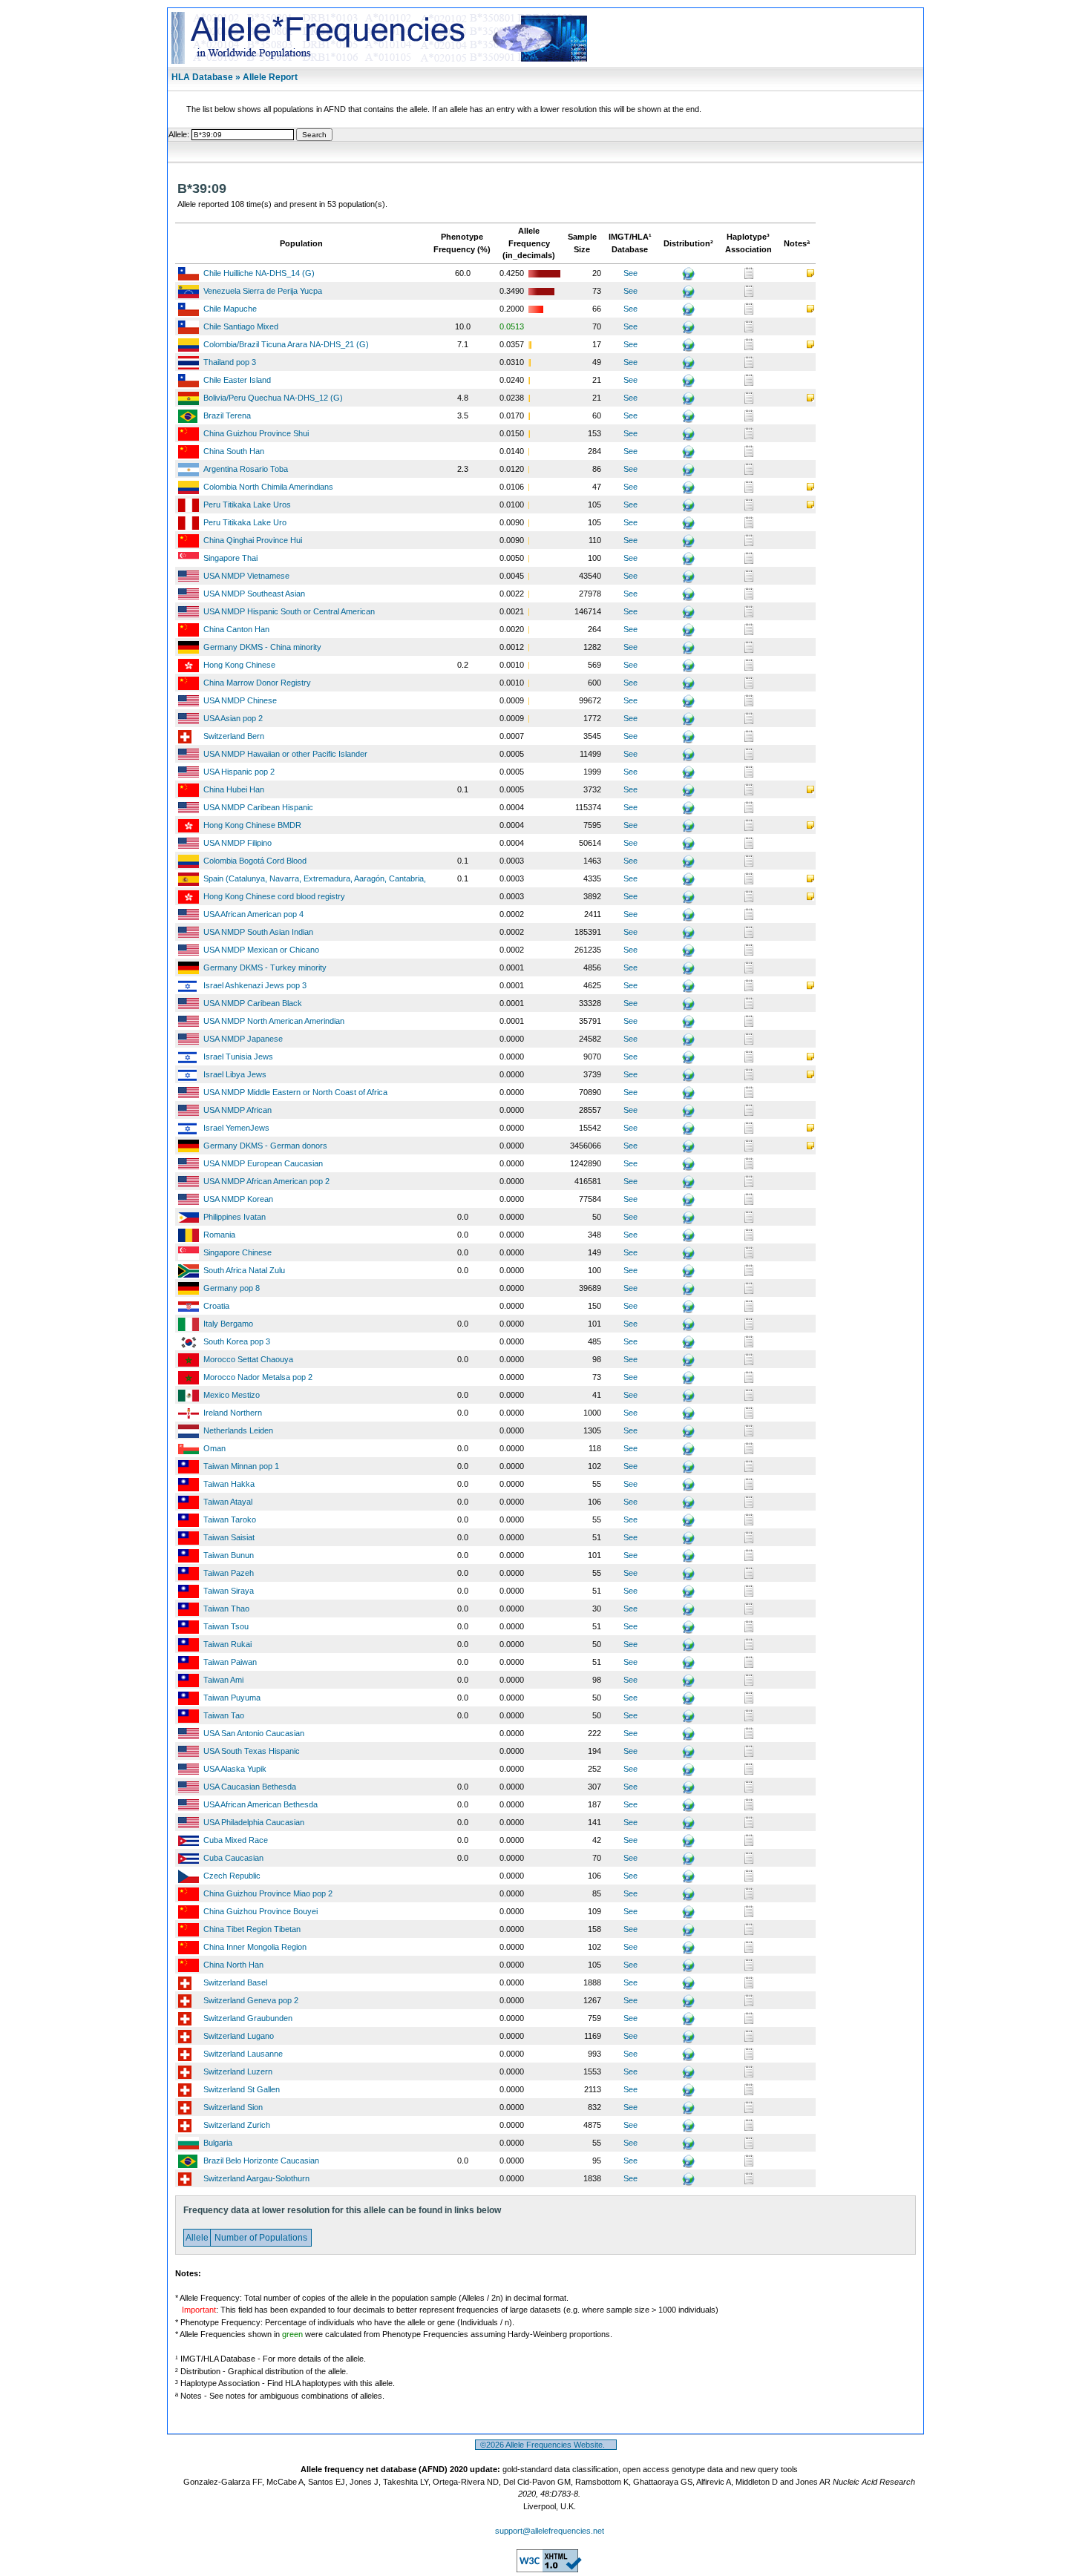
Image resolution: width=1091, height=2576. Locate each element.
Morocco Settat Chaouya (248, 1359)
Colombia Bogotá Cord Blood (255, 861)
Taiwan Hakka (229, 1484)
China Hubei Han (234, 789)
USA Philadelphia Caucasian (254, 1822)
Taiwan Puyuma (232, 1698)
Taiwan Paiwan (230, 1662)
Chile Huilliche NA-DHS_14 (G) (259, 273)
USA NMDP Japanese (243, 1039)
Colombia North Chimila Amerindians (268, 487)
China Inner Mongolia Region (255, 1947)
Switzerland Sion (233, 2107)
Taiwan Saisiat (229, 1537)
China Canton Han (236, 629)
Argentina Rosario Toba (246, 469)
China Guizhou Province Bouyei (261, 1911)
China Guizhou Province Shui (256, 433)
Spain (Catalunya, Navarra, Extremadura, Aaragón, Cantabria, (315, 878)
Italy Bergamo (228, 1324)
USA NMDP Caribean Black (253, 1003)
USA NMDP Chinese (240, 700)
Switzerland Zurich (237, 2125)
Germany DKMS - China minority (262, 647)
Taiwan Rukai (227, 1644)
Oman (214, 1448)
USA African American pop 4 (253, 914)
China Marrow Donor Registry (257, 683)
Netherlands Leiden (238, 1430)
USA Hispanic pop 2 (239, 772)
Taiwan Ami (223, 1680)
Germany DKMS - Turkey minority (265, 967)
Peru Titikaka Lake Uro (245, 522)
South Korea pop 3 (237, 1341)
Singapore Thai (230, 558)
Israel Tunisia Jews (238, 1057)
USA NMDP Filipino (237, 843)
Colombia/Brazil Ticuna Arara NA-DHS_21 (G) (286, 344)
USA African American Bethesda (261, 1804)
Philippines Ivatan (235, 1217)
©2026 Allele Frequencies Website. (546, 2445)
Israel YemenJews (236, 1128)
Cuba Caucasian (233, 1858)
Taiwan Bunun (229, 1555)
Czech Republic (232, 1876)
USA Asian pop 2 (233, 718)
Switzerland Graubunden (248, 2018)
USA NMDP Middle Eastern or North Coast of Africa (295, 1092)
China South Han (234, 451)
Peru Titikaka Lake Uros (247, 505)
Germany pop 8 (232, 1288)
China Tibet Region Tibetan (252, 1929)
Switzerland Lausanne (243, 2054)
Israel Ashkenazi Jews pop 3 (255, 985)
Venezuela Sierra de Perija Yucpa (263, 291)
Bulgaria (218, 2143)
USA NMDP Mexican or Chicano (261, 950)
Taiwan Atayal (228, 1502)
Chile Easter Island (237, 380)
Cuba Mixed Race (236, 1840)
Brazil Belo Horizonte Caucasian (261, 2161)
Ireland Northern (233, 1413)
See (630, 273)
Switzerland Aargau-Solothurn (256, 2178)
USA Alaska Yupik (235, 1769)
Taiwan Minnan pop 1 (241, 1466)
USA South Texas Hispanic (252, 1751)
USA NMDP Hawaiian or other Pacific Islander (285, 754)
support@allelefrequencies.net (550, 2531)
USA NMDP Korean (238, 1199)
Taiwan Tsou (226, 1626)
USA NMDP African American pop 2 (266, 1181)
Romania (219, 1235)
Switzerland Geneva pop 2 (251, 2000)
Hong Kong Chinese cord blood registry (274, 896)
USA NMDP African (237, 1110)
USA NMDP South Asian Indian (258, 932)
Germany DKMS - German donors (265, 1146)
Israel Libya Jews (235, 1074)
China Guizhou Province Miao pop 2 (268, 1893)
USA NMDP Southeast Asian (254, 594)
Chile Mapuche (230, 309)
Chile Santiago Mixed (241, 326)
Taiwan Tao (224, 1715)
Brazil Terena (227, 415)
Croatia (216, 1306)
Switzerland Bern (234, 736)
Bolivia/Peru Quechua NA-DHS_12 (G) (273, 398)
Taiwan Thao (226, 1609)
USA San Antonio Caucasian (254, 1733)
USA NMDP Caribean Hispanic (258, 807)
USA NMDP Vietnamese (246, 576)
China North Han (233, 1965)
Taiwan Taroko (230, 1519)
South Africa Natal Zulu (244, 1270)
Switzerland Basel (235, 1982)
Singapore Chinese (237, 1252)
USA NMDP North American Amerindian (274, 1021)
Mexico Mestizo (232, 1395)
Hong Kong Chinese (239, 665)
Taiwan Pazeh (229, 1573)
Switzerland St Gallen (242, 2089)
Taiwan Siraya (229, 1591)
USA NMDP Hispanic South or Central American (289, 611)
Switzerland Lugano (239, 2036)
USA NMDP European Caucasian (263, 1163)
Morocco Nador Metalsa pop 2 (258, 1377)
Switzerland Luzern (238, 2071)
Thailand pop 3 (230, 362)
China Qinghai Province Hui (253, 540)
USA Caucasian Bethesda (250, 1787)
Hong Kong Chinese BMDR (252, 825)
